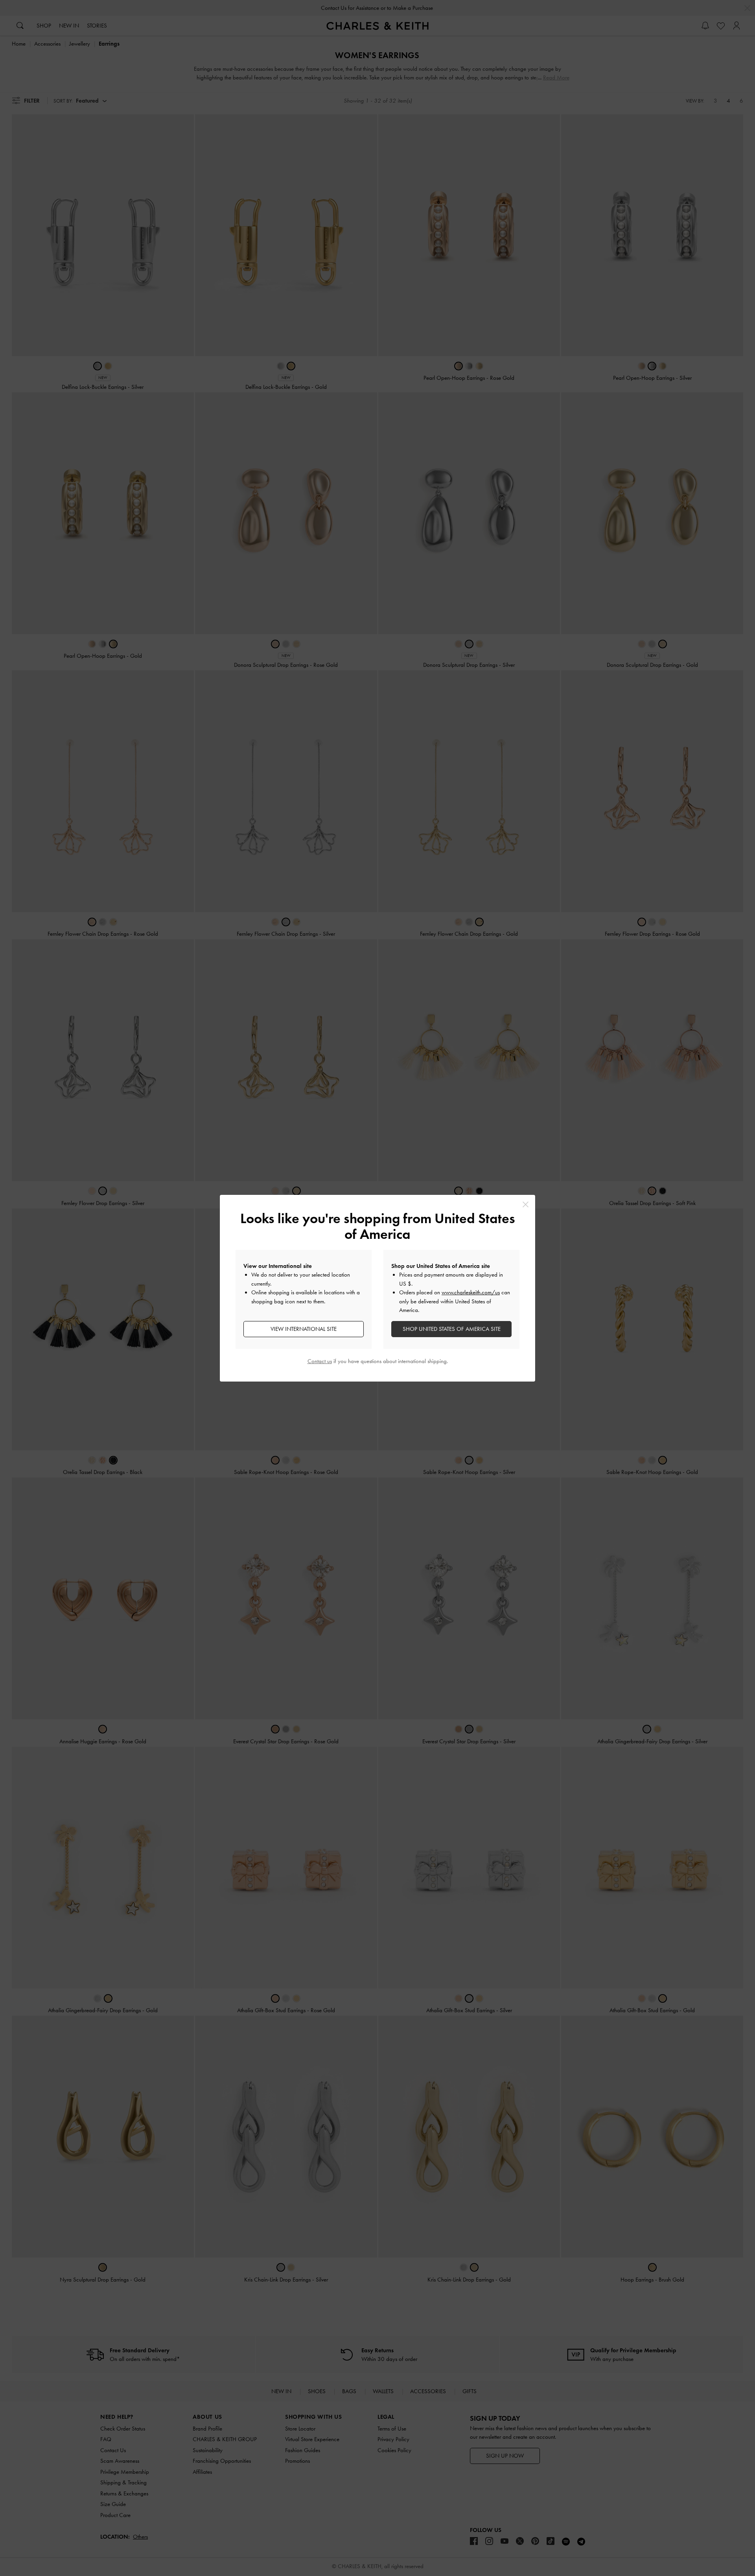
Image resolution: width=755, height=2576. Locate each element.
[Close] (526, 1204)
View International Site (304, 1329)
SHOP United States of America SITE (452, 1329)
